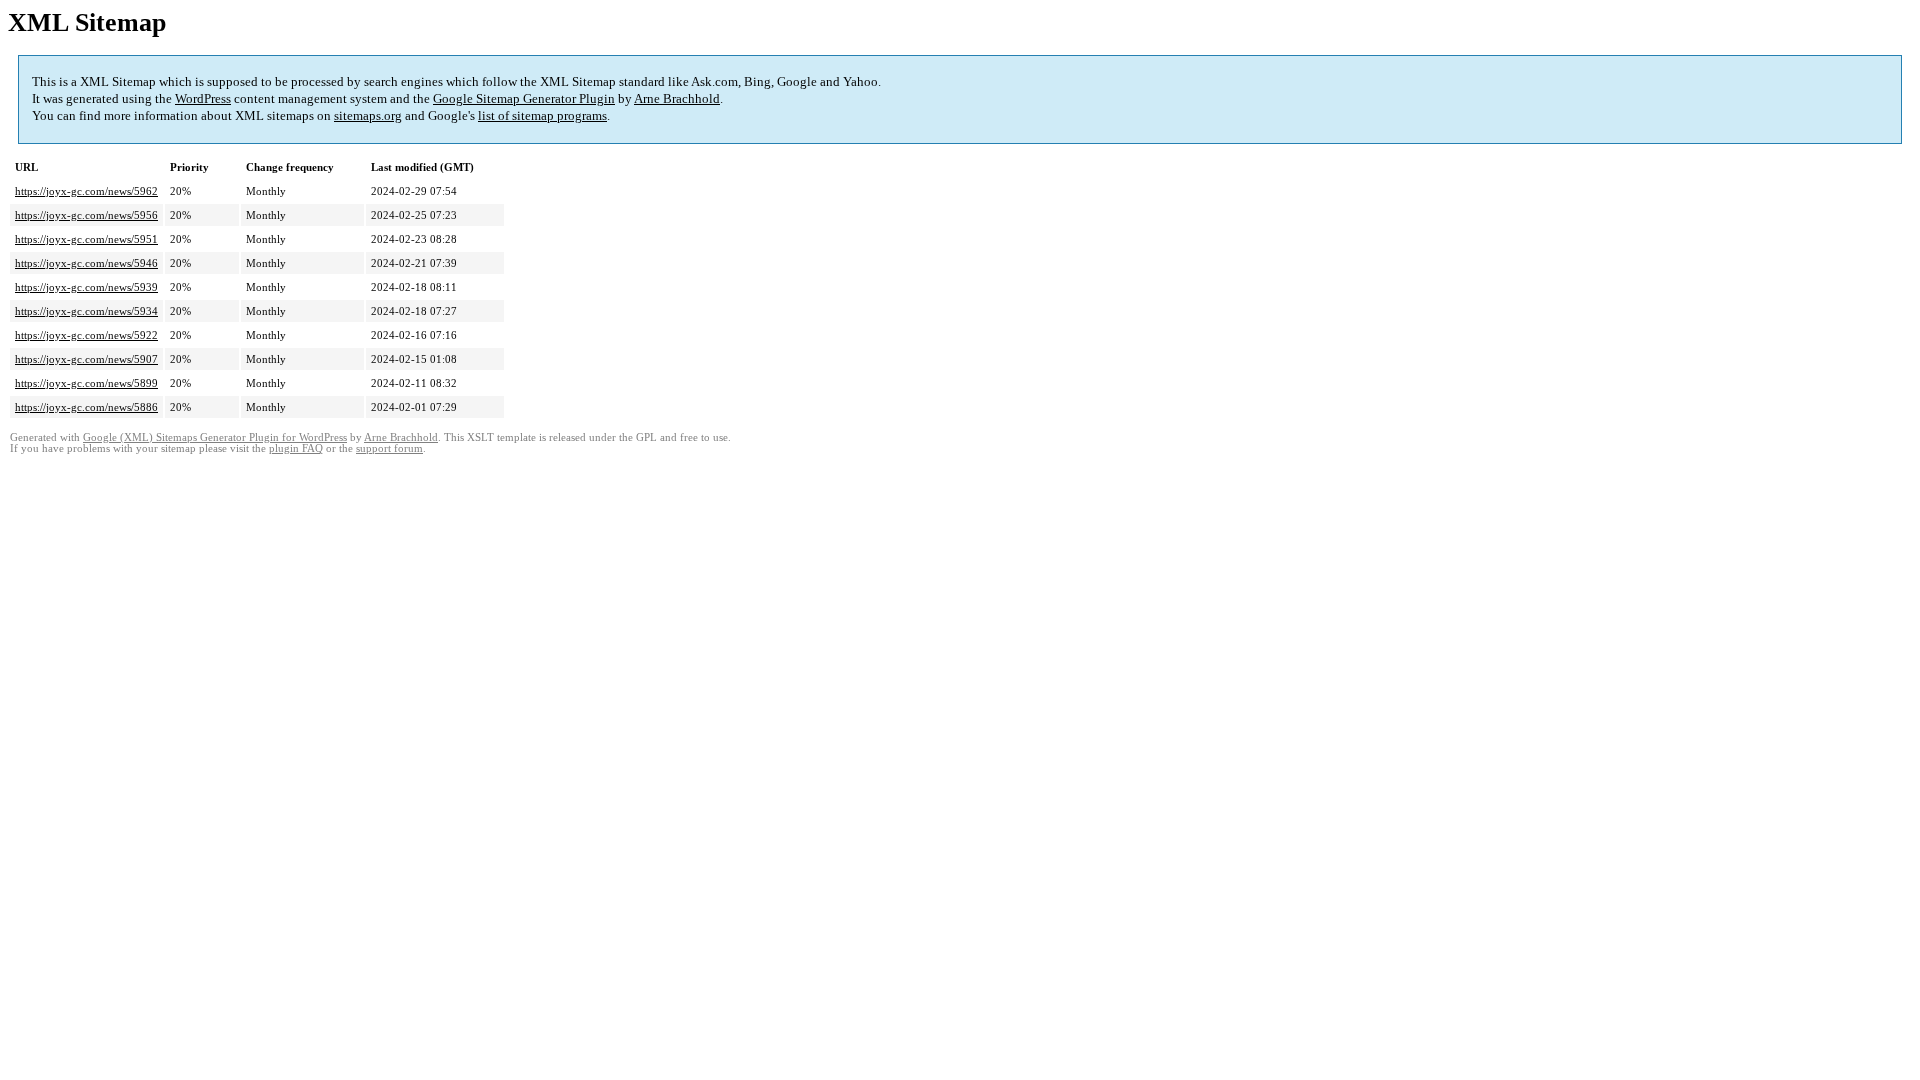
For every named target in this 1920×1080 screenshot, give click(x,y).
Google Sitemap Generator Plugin (524, 98)
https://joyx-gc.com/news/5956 (86, 215)
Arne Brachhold (677, 98)
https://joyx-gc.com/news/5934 (86, 311)
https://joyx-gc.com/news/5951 (86, 239)
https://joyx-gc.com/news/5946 (86, 263)
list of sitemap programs (542, 115)
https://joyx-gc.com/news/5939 (86, 287)
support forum (389, 448)
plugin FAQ (296, 448)
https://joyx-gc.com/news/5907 (86, 359)
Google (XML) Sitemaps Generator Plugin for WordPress (215, 437)
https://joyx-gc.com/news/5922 (86, 335)
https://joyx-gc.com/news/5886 (86, 407)
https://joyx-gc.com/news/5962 (86, 191)
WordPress (203, 98)
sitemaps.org (368, 115)
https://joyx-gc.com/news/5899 (86, 383)
